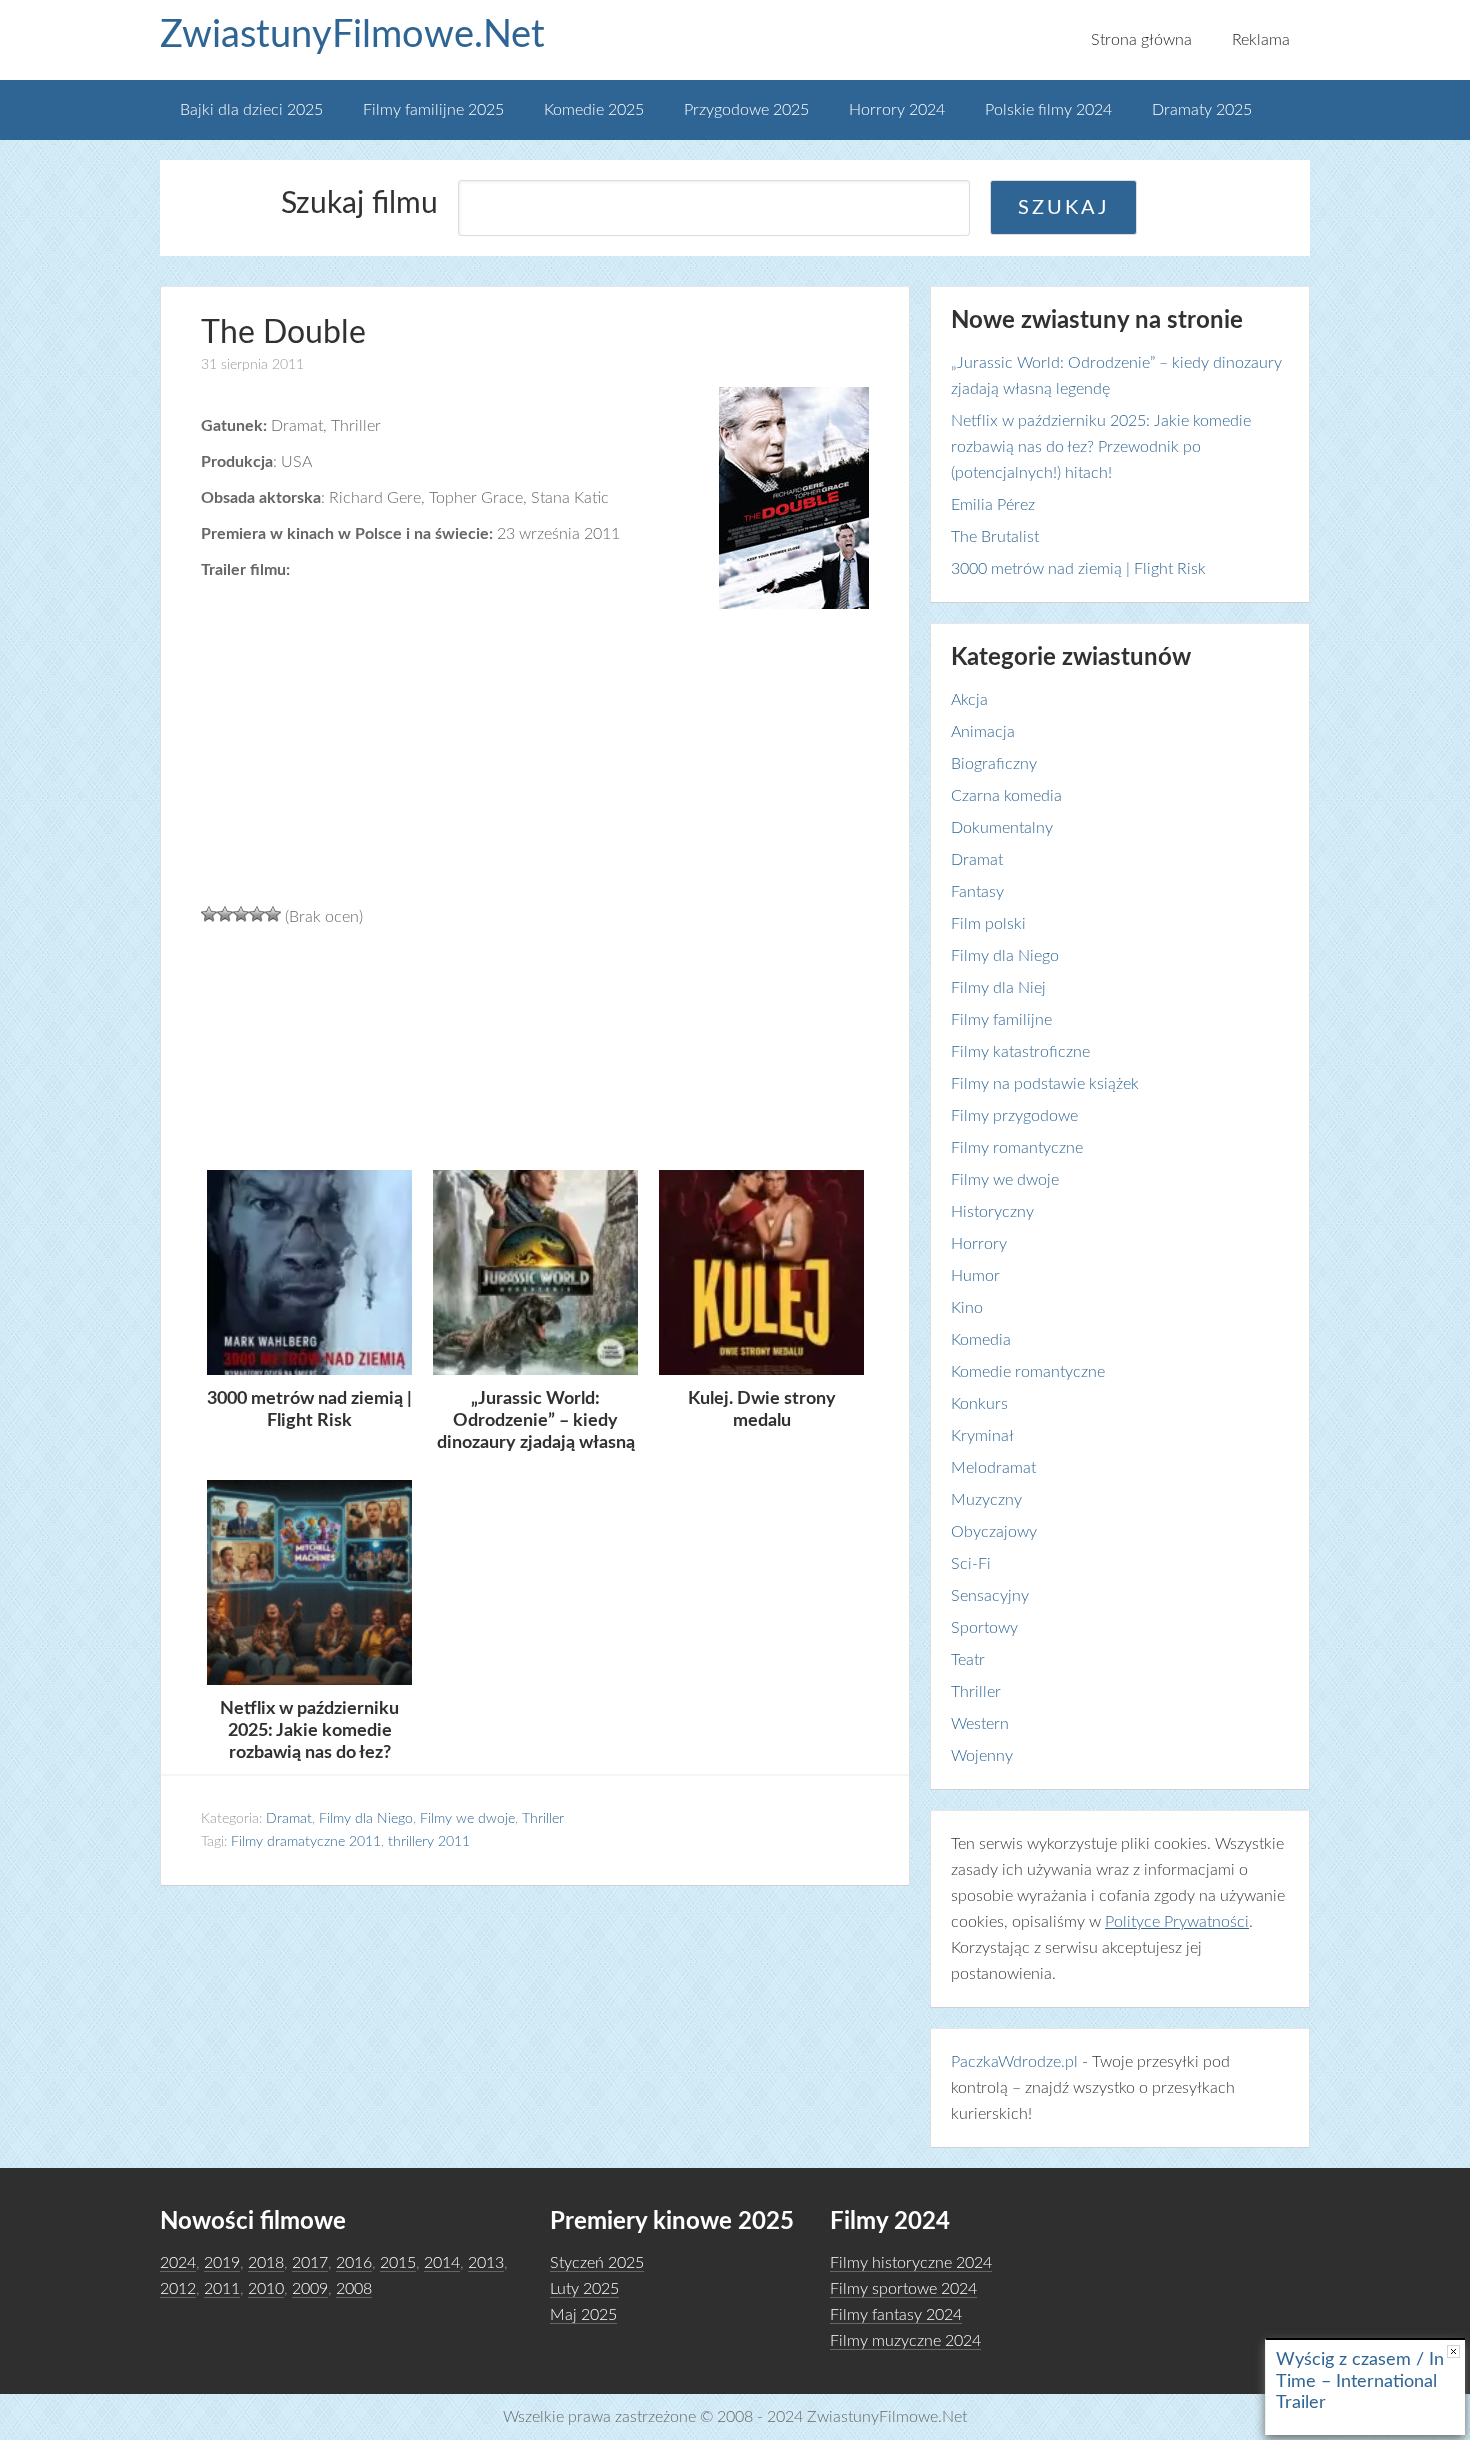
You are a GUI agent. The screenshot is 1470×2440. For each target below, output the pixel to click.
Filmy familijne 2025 (433, 110)
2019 (222, 2263)
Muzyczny (986, 1500)
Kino (967, 1308)
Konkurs (979, 1404)
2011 (222, 2289)
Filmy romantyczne (1017, 1148)
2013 (486, 2263)
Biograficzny (994, 764)
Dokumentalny (1002, 828)
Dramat (289, 1819)
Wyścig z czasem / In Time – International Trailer (1360, 2381)
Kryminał (982, 1436)
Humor (975, 1276)
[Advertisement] (535, 1046)
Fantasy (977, 892)
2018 (266, 2263)
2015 (398, 2263)
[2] (225, 914)
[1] (209, 914)
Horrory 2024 (897, 110)
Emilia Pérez (993, 505)
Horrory (979, 1244)
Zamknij (1453, 2351)
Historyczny (992, 1212)
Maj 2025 (583, 2315)
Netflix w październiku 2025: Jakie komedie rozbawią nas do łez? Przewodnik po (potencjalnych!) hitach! (1101, 447)
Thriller (543, 1819)
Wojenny (982, 1756)
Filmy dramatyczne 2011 (306, 1842)
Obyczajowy (994, 1532)
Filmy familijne (1001, 1020)
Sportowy (984, 1628)
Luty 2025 (584, 2289)
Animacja (983, 732)
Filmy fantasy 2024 (896, 2315)
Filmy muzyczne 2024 (905, 2341)
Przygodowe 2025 (746, 110)
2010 (266, 2289)
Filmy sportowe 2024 (903, 2289)
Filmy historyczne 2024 (911, 2263)
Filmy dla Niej (998, 988)
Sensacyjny (990, 1596)
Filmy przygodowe (1014, 1116)
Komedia (981, 1340)
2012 (178, 2289)
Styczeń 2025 (597, 2263)
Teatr (968, 1660)
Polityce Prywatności (1177, 1922)
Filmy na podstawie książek (1045, 1084)
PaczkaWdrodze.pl (1014, 2062)
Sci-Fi (971, 1564)
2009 (310, 2289)
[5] (273, 914)
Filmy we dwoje (467, 1819)
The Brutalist (995, 537)
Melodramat (993, 1468)
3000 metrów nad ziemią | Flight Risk (1078, 569)
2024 (178, 2263)
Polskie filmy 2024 (1048, 110)
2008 (354, 2289)
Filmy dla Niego (366, 1819)
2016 (354, 2263)
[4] (257, 914)
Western (980, 1724)
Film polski (988, 924)
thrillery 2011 (429, 1842)
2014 (442, 2263)
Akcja (969, 700)
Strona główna (1141, 40)
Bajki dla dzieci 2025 (251, 110)
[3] (241, 914)
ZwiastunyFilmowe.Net (352, 35)
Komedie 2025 (594, 110)
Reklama (1261, 40)
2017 (310, 2263)
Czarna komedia (1006, 796)
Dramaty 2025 (1202, 110)
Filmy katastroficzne (1020, 1052)
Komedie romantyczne (1028, 1372)
